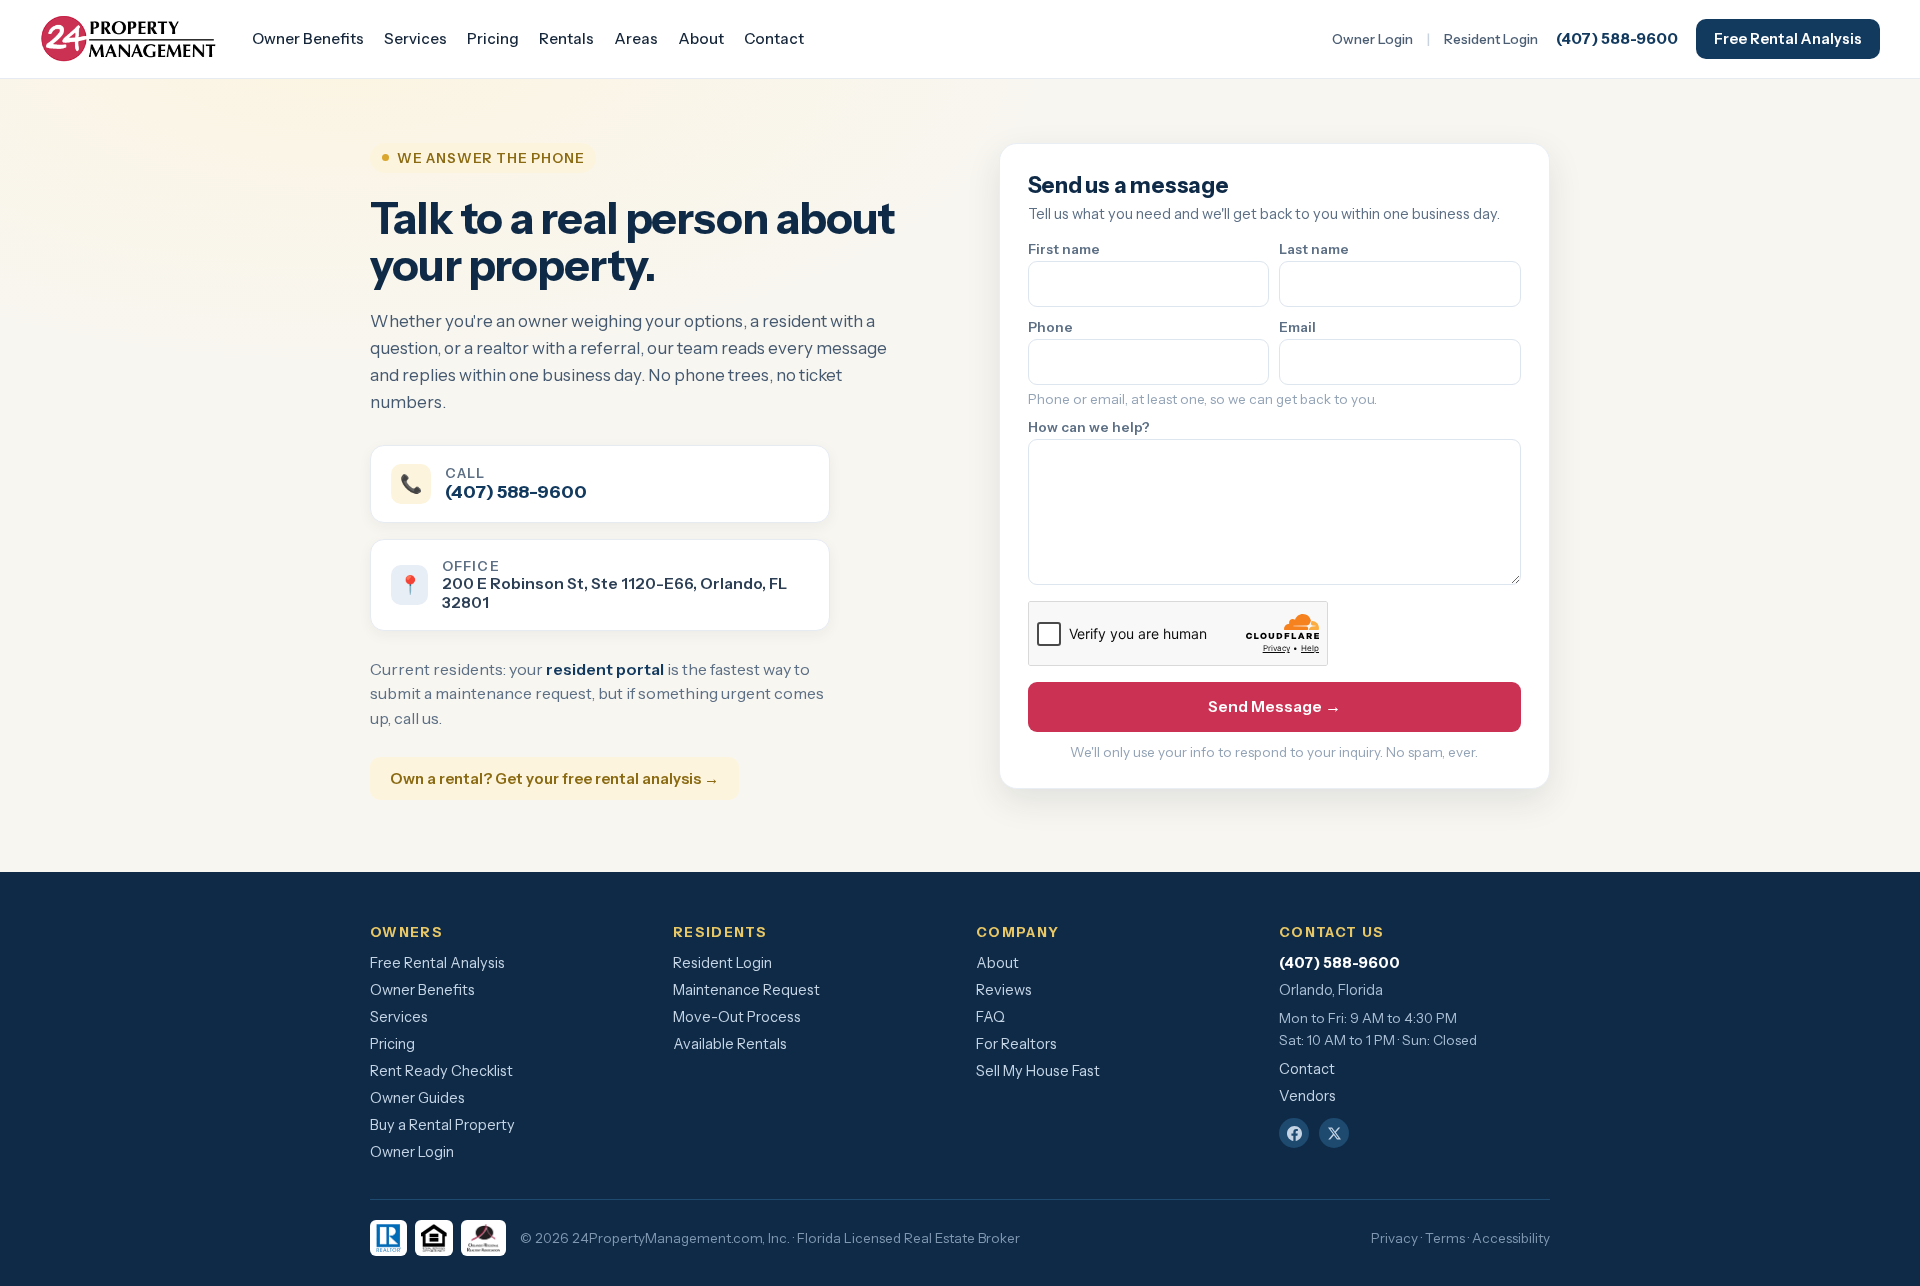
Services (415, 38)
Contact (774, 38)
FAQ (990, 1017)
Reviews (1004, 990)
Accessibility (1511, 1238)
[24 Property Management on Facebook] (1294, 1133)
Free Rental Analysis (1788, 39)
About (701, 38)
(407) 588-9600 (1617, 38)
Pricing (493, 38)
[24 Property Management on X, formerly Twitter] (1334, 1133)
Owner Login (1372, 39)
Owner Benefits (308, 38)
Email (1297, 327)
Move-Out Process (737, 1017)
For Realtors (1016, 1044)
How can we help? (1089, 427)
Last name (1314, 249)
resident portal (605, 669)
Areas (636, 38)
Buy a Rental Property (442, 1125)
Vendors (1307, 1096)
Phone (1050, 327)
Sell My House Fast (1038, 1071)
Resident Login (1491, 39)
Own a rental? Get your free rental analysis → (554, 778)
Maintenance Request (746, 990)
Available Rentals (730, 1044)
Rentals (566, 38)
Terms (1445, 1238)
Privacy (1394, 1238)
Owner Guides (417, 1098)
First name (1064, 249)
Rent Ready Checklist (441, 1071)
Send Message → (1274, 706)
